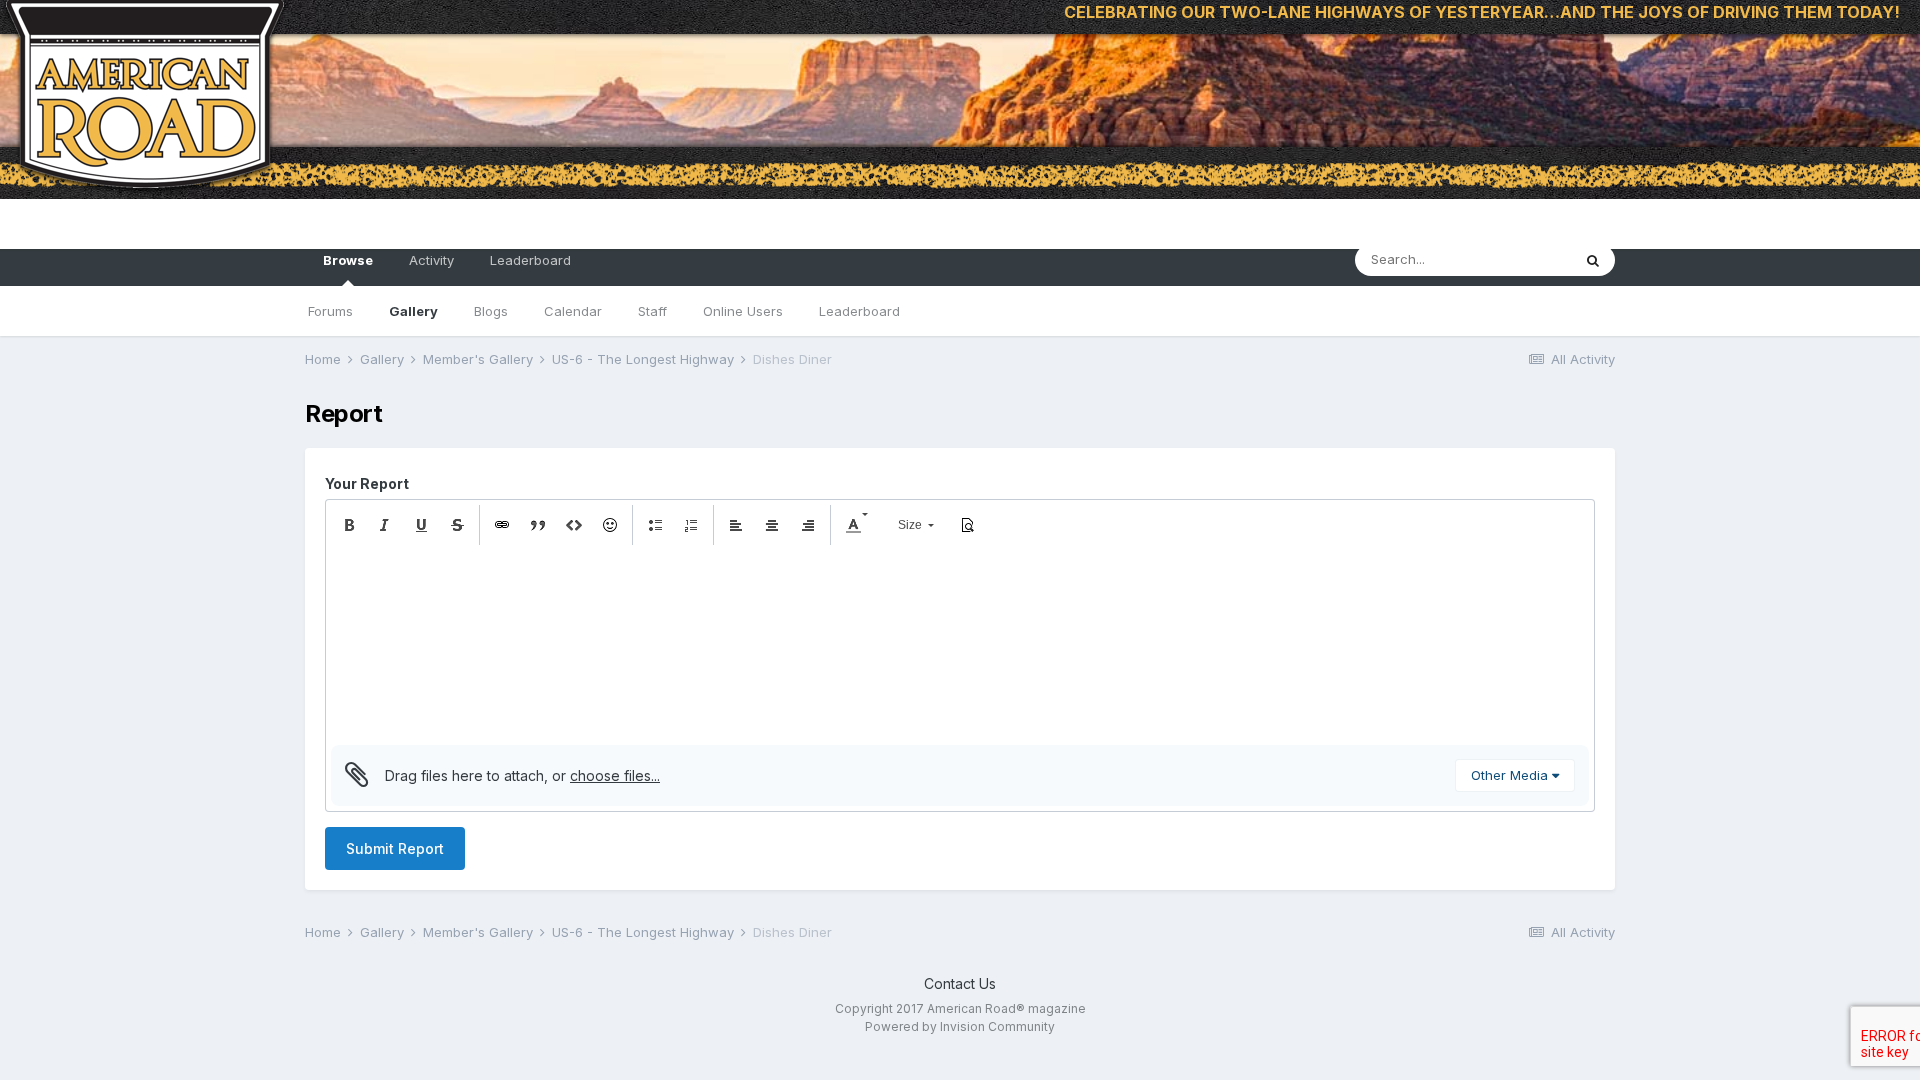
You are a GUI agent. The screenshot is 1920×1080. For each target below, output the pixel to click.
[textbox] (960, 645)
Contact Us (960, 983)
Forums (330, 311)
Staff (652, 311)
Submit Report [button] (395, 848)
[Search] (1593, 260)
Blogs (491, 311)
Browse (348, 260)
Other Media (1511, 775)
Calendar (573, 311)
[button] (349, 525)
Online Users (743, 311)
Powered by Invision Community (960, 1026)
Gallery (413, 311)
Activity (431, 260)
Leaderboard (859, 311)
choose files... (615, 775)
